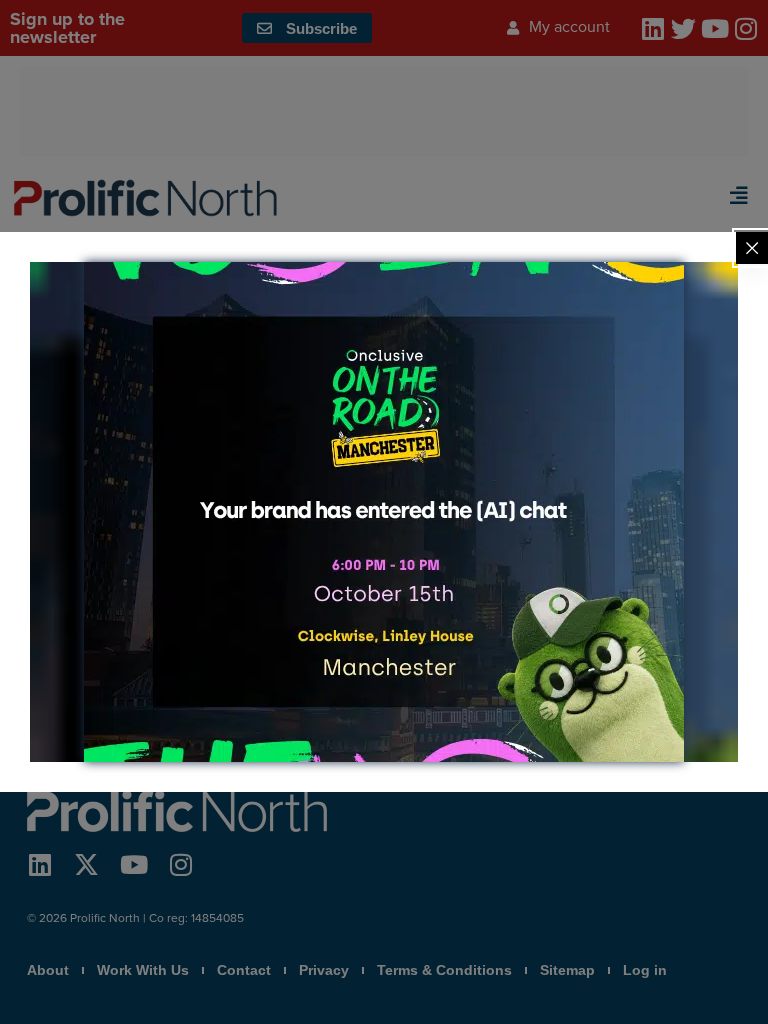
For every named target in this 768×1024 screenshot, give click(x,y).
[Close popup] (752, 248)
